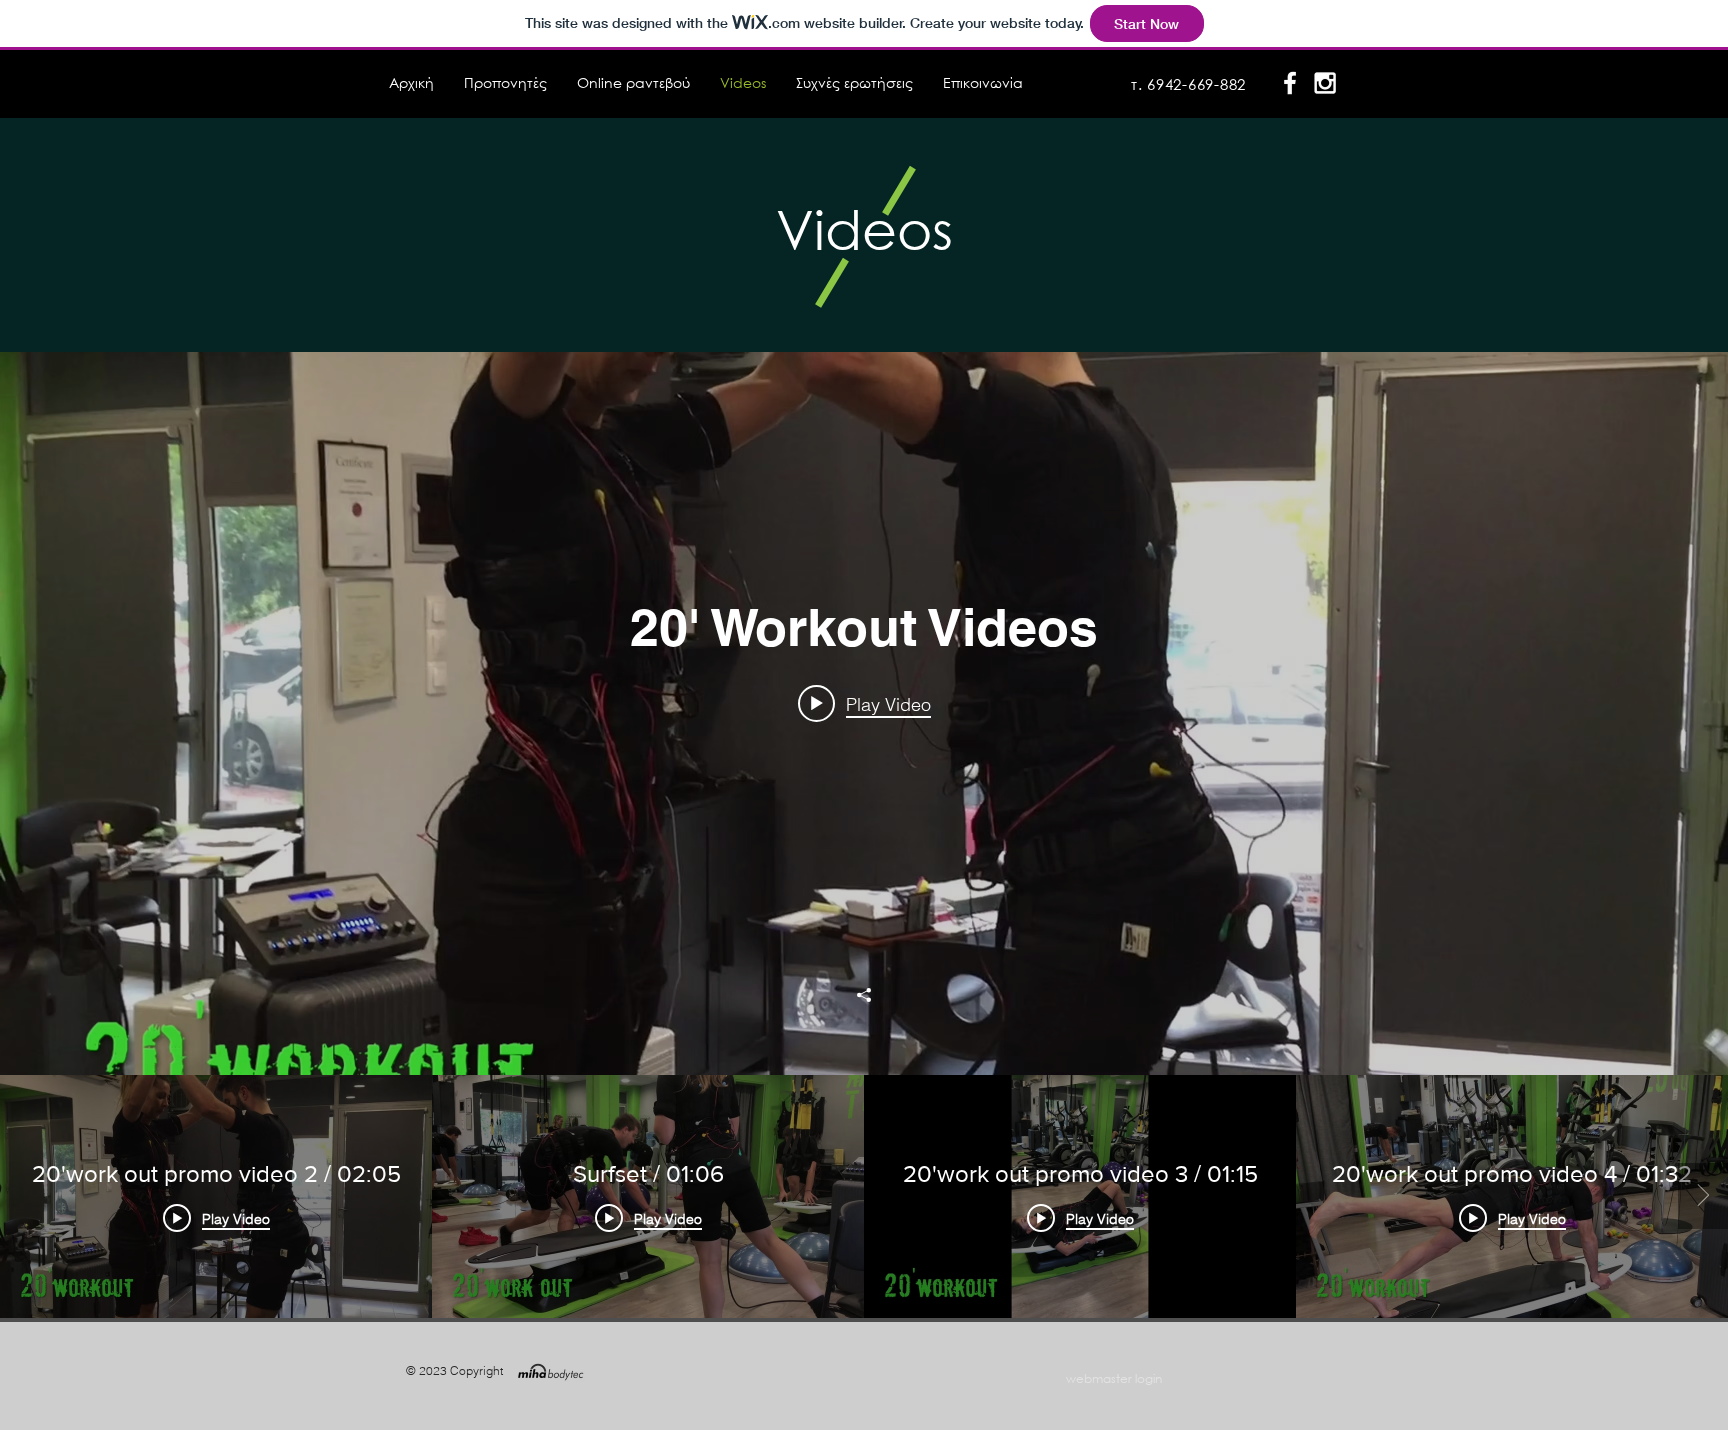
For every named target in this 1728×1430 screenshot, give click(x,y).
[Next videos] (1703, 1196)
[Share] (864, 995)
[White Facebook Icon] (1290, 83)
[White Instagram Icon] (1325, 83)
